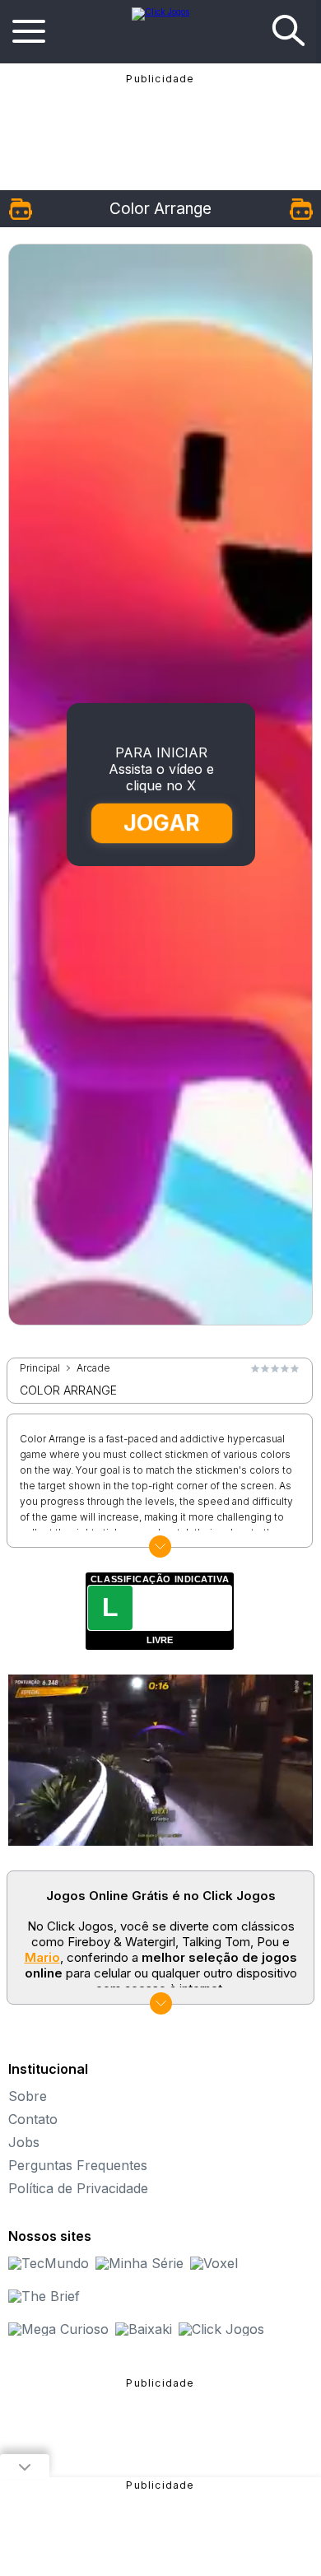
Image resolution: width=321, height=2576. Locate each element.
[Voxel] (214, 2263)
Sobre (28, 2096)
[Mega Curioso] (58, 2329)
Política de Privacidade (78, 2188)
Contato (33, 2119)
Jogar (161, 823)
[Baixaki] (144, 2329)
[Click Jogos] (160, 12)
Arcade (93, 1368)
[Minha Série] (140, 2263)
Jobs (24, 2142)
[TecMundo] (49, 2263)
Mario (42, 1957)
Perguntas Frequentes (78, 2165)
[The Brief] (44, 2296)
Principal (40, 1368)
